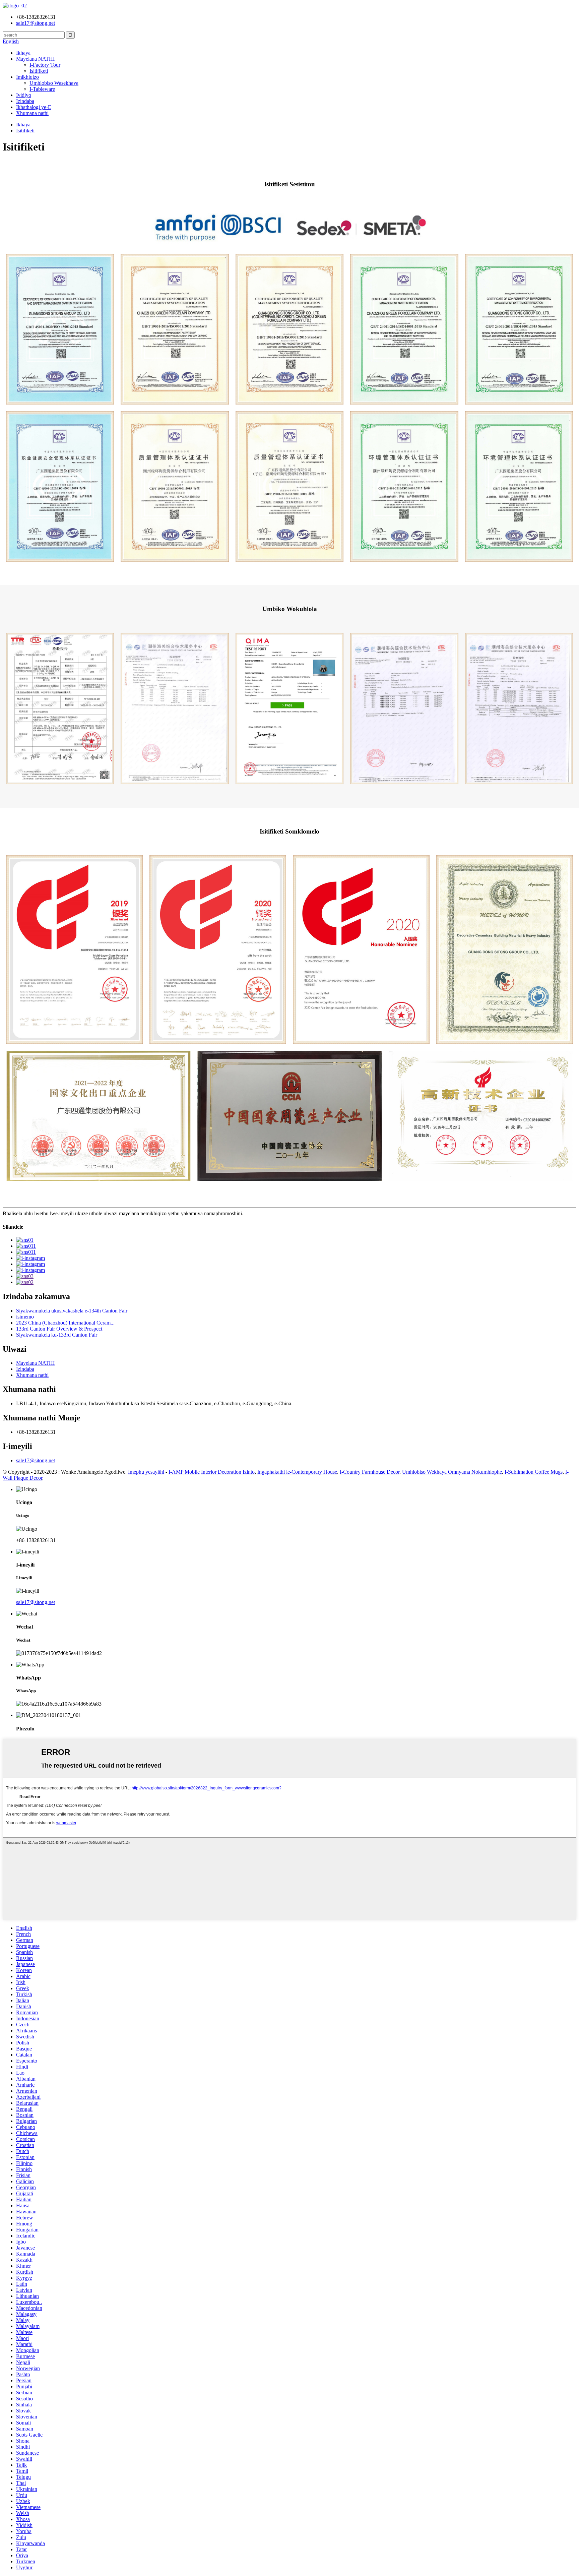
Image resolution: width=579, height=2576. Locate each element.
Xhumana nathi (32, 113)
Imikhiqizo (27, 77)
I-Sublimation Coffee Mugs (534, 1472)
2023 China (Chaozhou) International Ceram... (65, 1323)
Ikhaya (23, 53)
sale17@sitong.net (36, 1460)
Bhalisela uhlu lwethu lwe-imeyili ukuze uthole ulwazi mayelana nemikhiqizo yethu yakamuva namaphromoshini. (123, 1213)
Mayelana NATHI (35, 59)
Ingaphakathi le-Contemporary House (297, 1472)
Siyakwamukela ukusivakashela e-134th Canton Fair (72, 1311)
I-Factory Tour (45, 65)
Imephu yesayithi (146, 1472)
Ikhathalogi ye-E (34, 107)
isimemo (25, 1317)
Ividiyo (24, 95)
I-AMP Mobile (184, 1472)
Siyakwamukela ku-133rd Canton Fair (57, 1335)
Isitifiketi (39, 71)
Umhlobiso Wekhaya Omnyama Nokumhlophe (452, 1472)
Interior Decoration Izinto (228, 1472)
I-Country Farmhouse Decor (370, 1472)
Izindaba (25, 101)
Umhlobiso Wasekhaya (54, 83)
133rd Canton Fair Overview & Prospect (59, 1329)
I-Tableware (42, 89)
